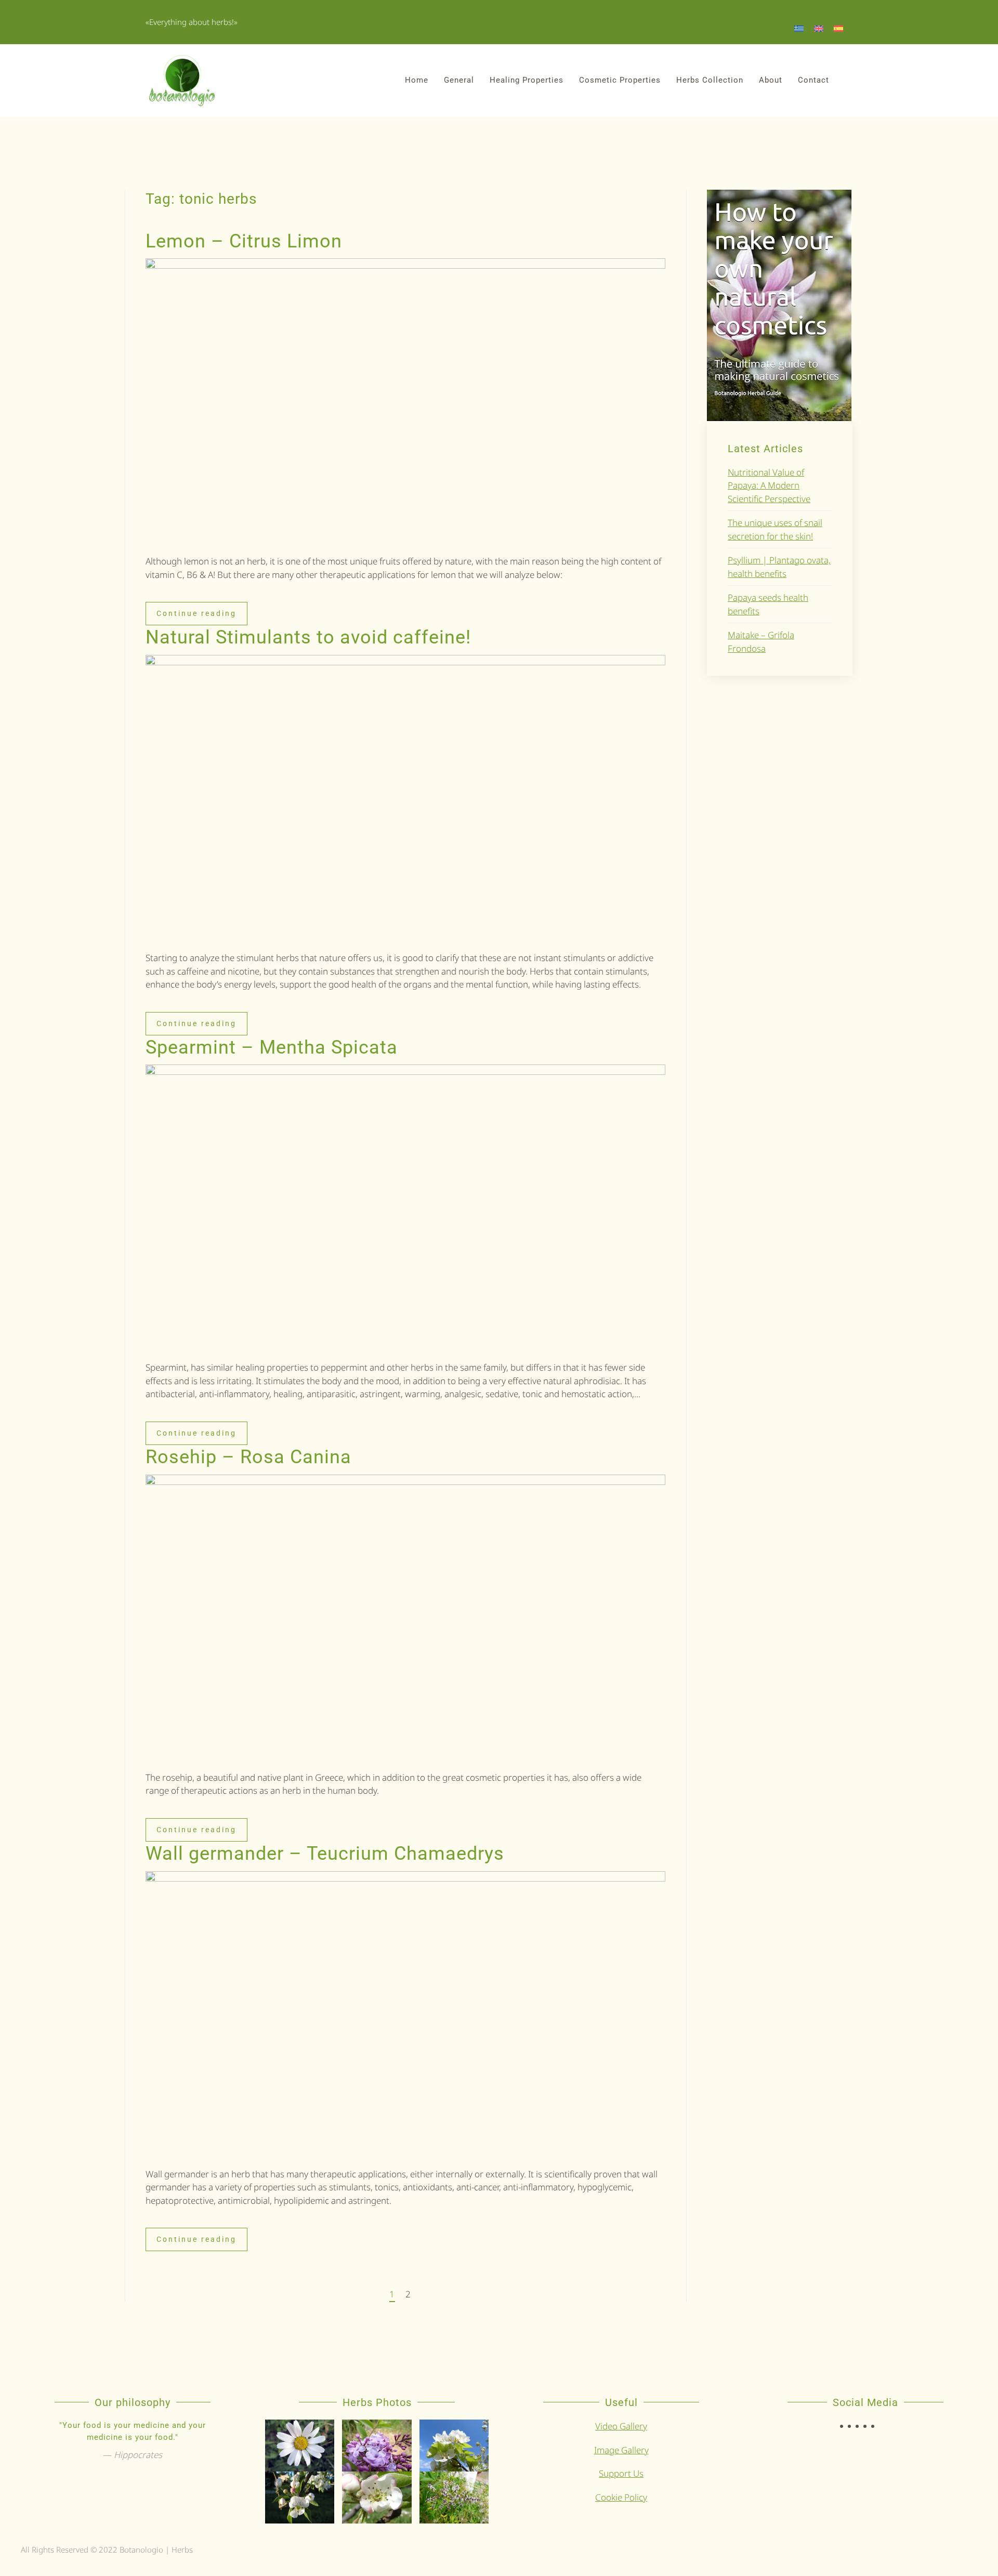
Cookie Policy (621, 2497)
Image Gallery (621, 2450)
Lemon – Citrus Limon (244, 241)
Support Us (621, 2473)
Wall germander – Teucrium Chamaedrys (325, 1854)
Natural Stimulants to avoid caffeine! (308, 637)
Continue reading (196, 613)
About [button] (771, 80)
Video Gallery (621, 2426)
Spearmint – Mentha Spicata (272, 1047)
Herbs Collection (710, 80)
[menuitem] (799, 28)
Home (417, 80)
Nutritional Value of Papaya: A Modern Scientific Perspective (769, 485)
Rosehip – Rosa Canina (248, 1457)
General (459, 80)
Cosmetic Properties (620, 80)
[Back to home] (182, 81)
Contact (813, 80)
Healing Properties (527, 80)
